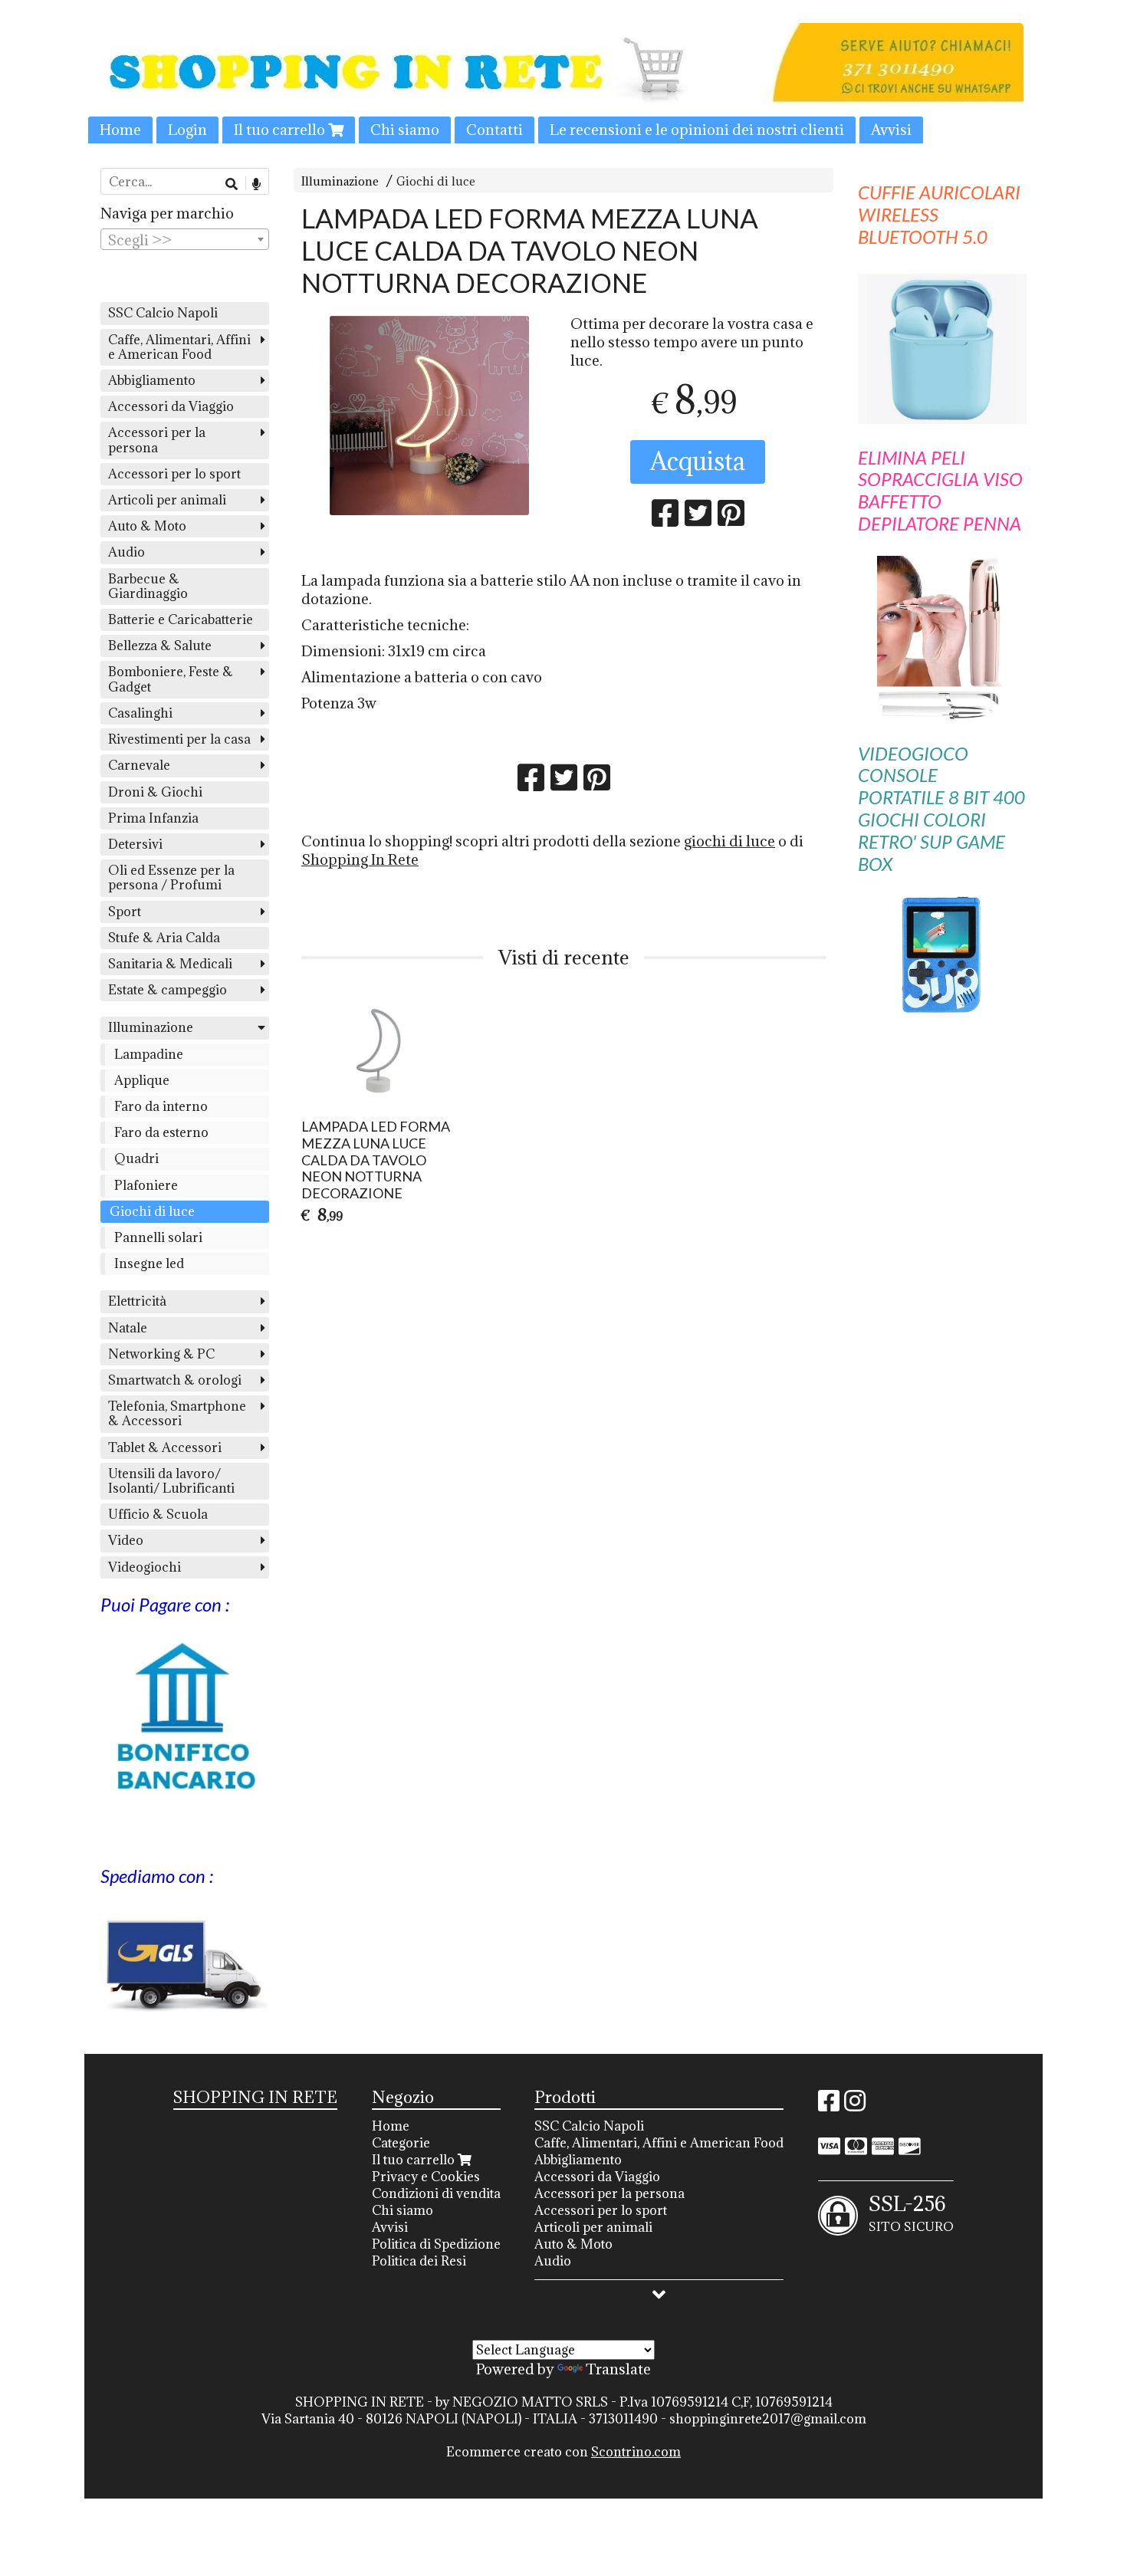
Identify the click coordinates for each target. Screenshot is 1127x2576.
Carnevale (139, 765)
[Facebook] (829, 2105)
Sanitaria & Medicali (170, 964)
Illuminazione (340, 181)
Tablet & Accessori (165, 1447)
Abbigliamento (152, 380)
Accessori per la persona (157, 440)
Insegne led (149, 1263)
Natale (128, 1328)
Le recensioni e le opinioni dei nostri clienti (697, 130)
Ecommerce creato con (563, 2452)
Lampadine (149, 1054)
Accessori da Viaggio (171, 406)
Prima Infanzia (153, 818)
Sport (125, 912)
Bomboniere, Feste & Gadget (171, 679)
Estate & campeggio (168, 990)
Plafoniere (146, 1185)
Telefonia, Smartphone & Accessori (177, 1413)
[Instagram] (855, 2105)
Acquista (698, 461)
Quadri (136, 1158)
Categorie (401, 2143)
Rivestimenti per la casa (179, 739)
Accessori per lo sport (174, 474)
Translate (618, 2369)
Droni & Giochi (155, 792)
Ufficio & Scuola (158, 1514)
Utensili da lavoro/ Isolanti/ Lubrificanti (171, 1481)
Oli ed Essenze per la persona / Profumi (171, 877)
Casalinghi (140, 713)
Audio (127, 552)
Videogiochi (145, 1567)
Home (120, 130)
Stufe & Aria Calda (164, 938)
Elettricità (137, 1301)
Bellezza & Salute (160, 646)
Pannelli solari (158, 1237)
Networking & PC (161, 1354)
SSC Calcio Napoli (163, 313)
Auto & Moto (147, 526)
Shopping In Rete (360, 859)
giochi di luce (729, 841)
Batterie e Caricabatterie (181, 619)
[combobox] (185, 239)
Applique (142, 1080)
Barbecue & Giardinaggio (148, 586)
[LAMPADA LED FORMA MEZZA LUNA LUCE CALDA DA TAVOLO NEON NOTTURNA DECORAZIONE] (429, 416)
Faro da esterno (161, 1132)
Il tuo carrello (281, 130)
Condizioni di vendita (436, 2193)
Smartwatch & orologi (175, 1380)
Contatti (495, 130)
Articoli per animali (167, 500)
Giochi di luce (436, 181)
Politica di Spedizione (436, 2244)
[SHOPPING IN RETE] (563, 83)
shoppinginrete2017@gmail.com (768, 2419)
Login (187, 130)
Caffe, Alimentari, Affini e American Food (179, 347)
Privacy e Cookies (426, 2177)
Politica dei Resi (419, 2261)
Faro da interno (161, 1106)
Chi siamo (405, 130)
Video (126, 1540)
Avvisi (891, 130)
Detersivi (135, 844)
